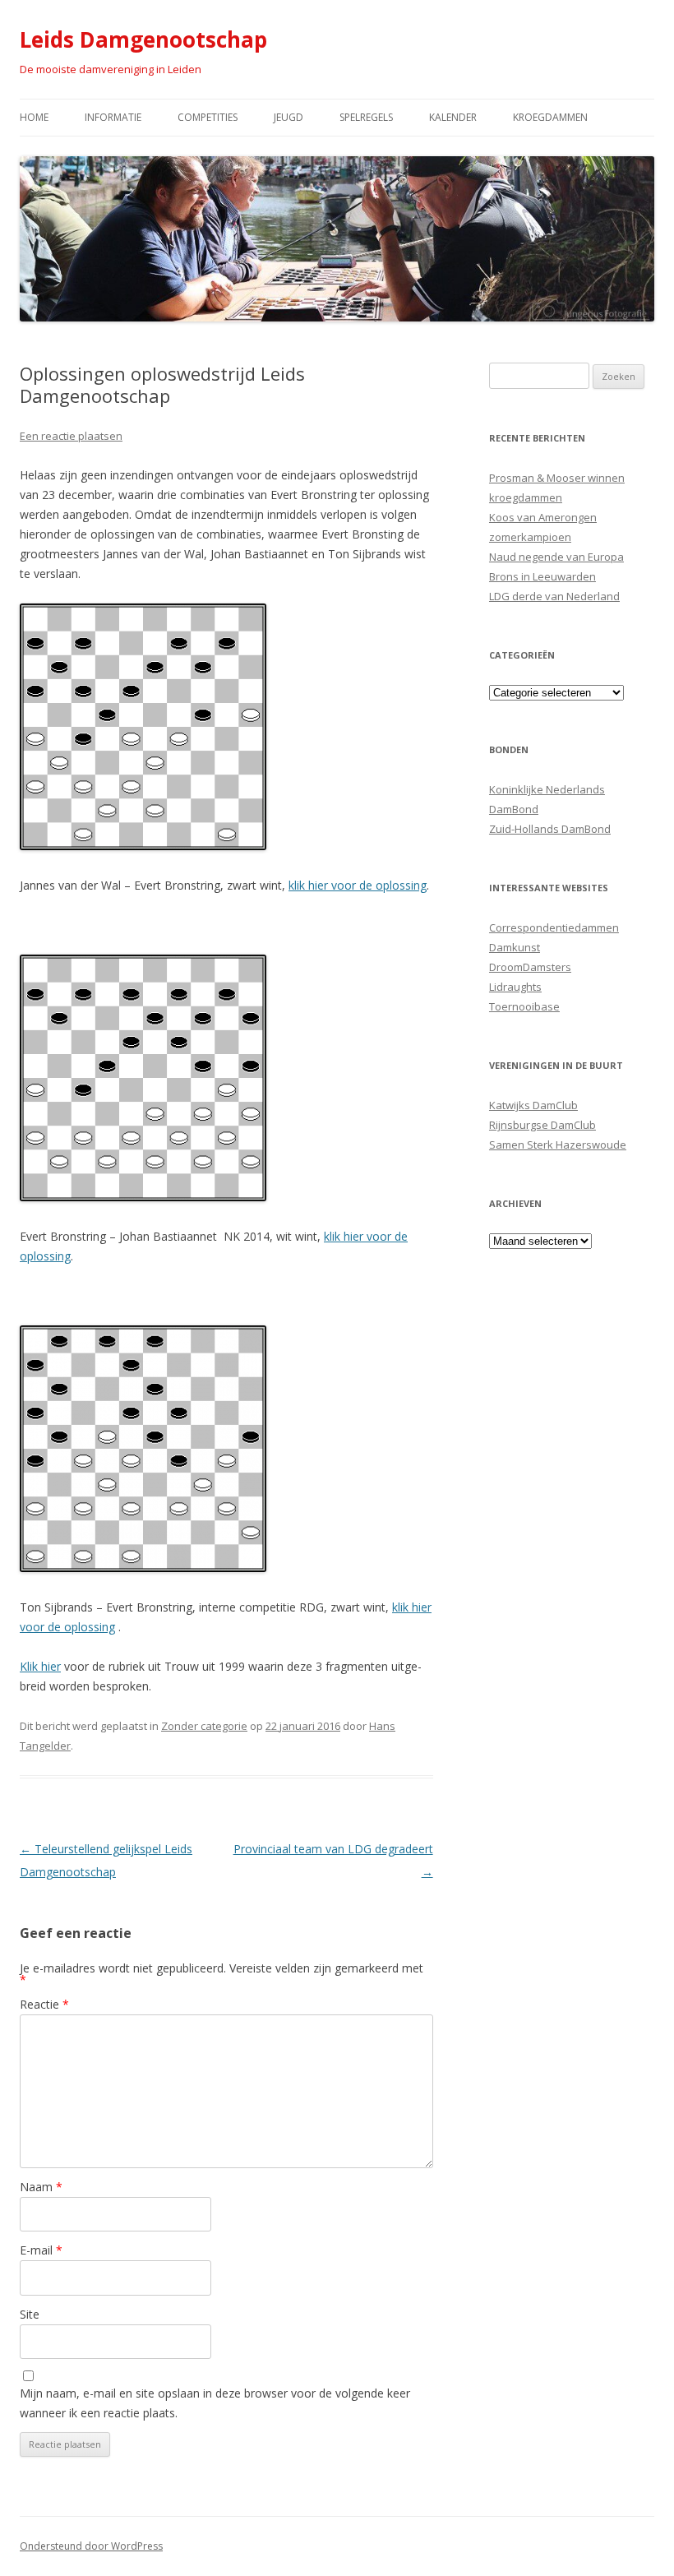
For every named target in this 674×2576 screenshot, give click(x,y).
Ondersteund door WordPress (91, 2546)
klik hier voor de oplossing (358, 885)
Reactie (44, 2004)
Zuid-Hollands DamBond (550, 829)
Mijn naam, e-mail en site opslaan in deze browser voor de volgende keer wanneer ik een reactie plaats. (215, 2403)
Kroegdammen (550, 117)
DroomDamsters (530, 967)
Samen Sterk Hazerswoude (558, 1145)
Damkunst (515, 947)
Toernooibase (524, 1006)
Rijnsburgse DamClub (542, 1125)
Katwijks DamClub (533, 1105)
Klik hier (40, 1666)
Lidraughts (515, 987)
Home (34, 117)
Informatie (113, 117)
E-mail (41, 2250)
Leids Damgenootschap (143, 39)
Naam (41, 2187)
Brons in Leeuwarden (542, 576)
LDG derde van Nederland (554, 596)
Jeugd (289, 117)
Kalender (453, 117)
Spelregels (366, 117)
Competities (208, 117)
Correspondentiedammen (554, 927)
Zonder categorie (204, 1726)
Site (30, 2314)
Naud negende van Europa (556, 557)
